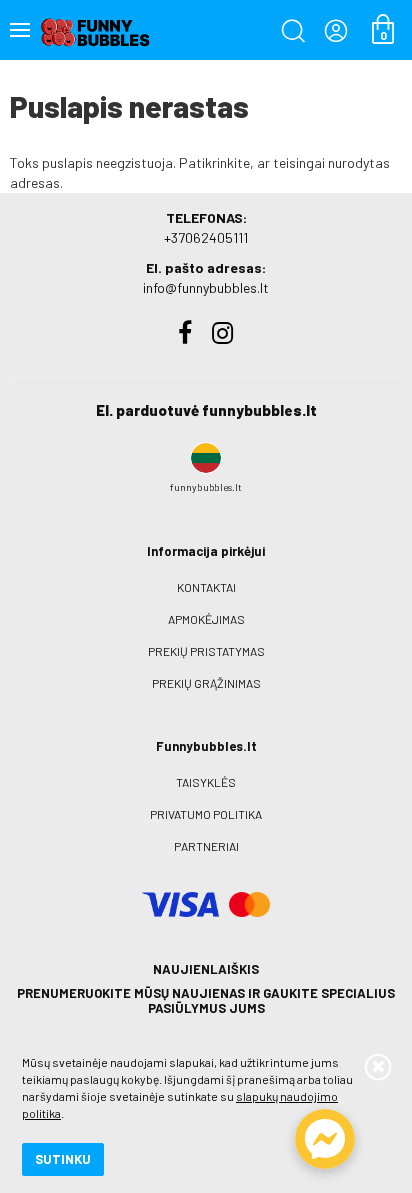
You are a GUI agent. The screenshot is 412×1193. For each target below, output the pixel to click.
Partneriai (206, 846)
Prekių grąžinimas (206, 683)
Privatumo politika (206, 814)
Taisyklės (206, 782)
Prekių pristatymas (206, 651)
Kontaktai (206, 587)
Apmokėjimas (206, 619)
